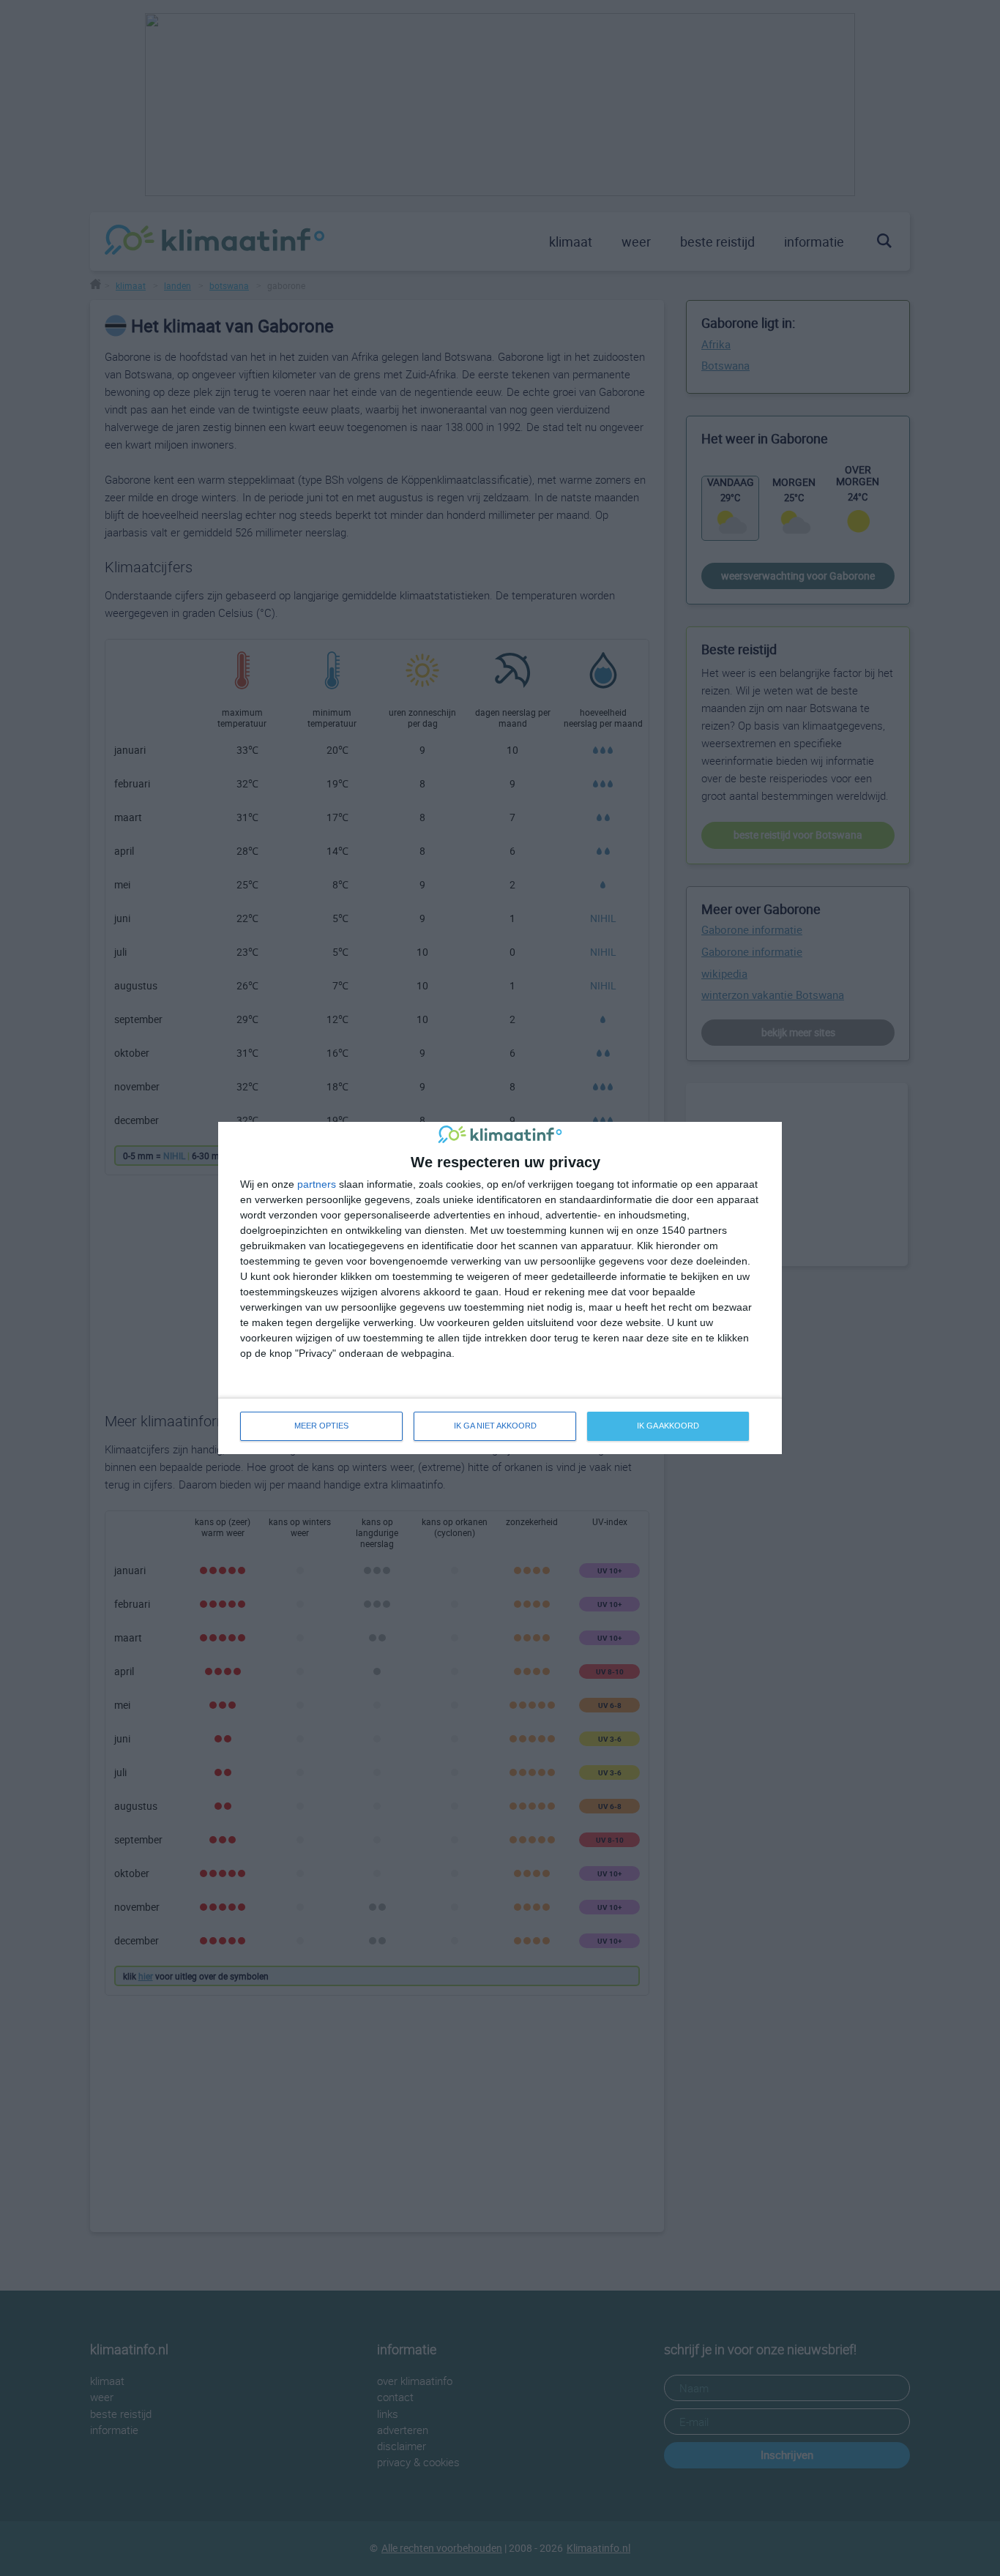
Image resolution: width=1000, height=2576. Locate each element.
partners (317, 1184)
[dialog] (500, 1288)
